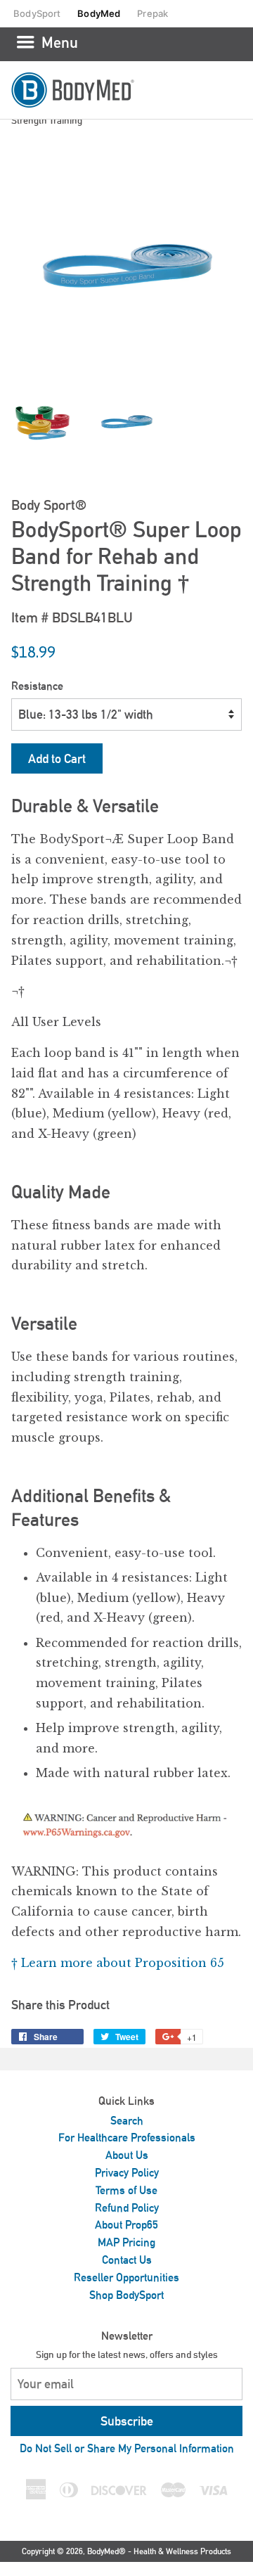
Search (127, 2121)
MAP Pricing (126, 2242)
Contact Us (127, 2260)
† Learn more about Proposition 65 (118, 1963)
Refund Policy (127, 2208)
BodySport (37, 13)
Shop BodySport (126, 2295)
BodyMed (99, 13)
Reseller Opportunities (126, 2277)
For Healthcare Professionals (127, 2138)
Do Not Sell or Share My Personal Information (127, 2448)
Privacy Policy (127, 2173)
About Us (127, 2155)
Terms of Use (126, 2190)
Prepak (153, 13)
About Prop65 (126, 2225)
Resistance (37, 686)
